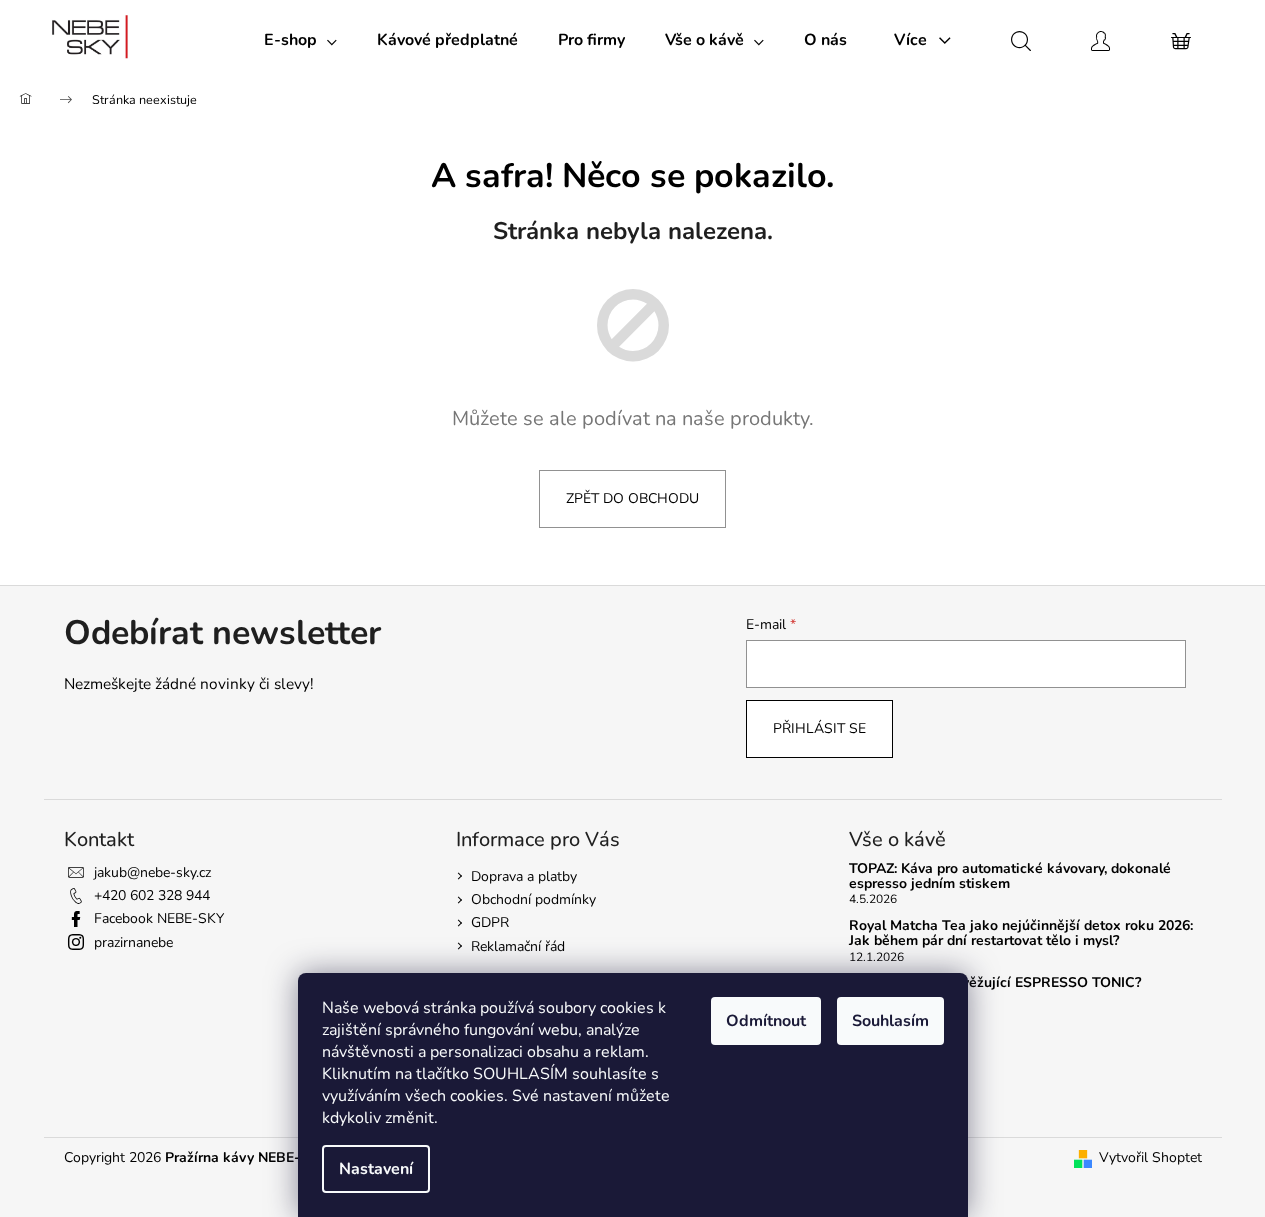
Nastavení (376, 1169)
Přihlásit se (819, 728)
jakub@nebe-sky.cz (152, 872)
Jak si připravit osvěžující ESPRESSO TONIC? (995, 982)
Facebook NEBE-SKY (159, 918)
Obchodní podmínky (533, 899)
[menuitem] (300, 40)
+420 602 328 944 (152, 895)
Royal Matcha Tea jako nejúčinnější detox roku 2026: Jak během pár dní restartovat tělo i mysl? (1021, 933)
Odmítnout (766, 1021)
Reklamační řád (518, 946)
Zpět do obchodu (632, 498)
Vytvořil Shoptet (1150, 1157)
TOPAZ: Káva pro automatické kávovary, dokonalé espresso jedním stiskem (1010, 876)
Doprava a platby (524, 876)
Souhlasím (890, 1021)
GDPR (490, 922)
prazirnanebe (133, 942)
